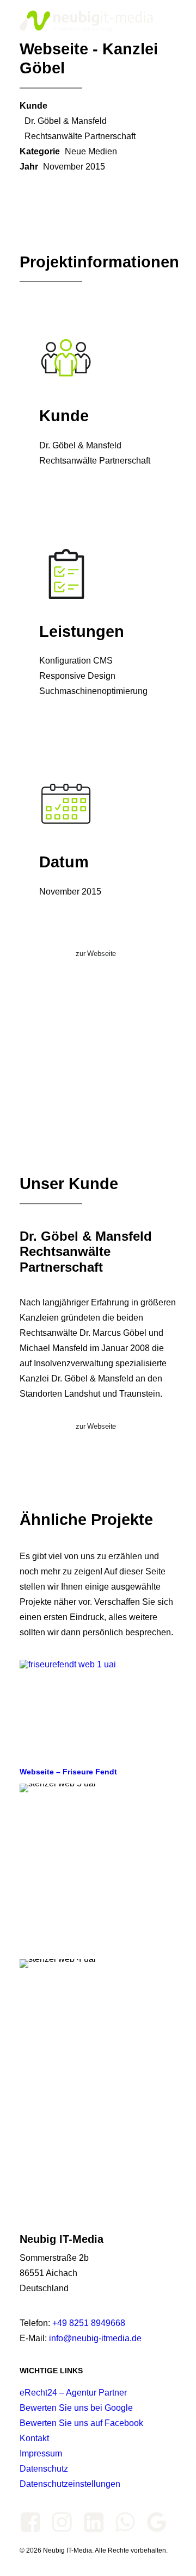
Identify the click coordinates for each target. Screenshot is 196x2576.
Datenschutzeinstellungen (70, 2484)
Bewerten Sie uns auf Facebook (81, 2423)
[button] (171, 21)
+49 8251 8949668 (89, 2323)
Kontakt (34, 2438)
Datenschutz (44, 2469)
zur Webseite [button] (96, 954)
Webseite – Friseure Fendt (68, 1772)
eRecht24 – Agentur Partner (73, 2393)
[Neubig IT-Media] (89, 21)
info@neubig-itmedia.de (95, 2338)
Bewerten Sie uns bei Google (76, 2408)
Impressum (41, 2453)
